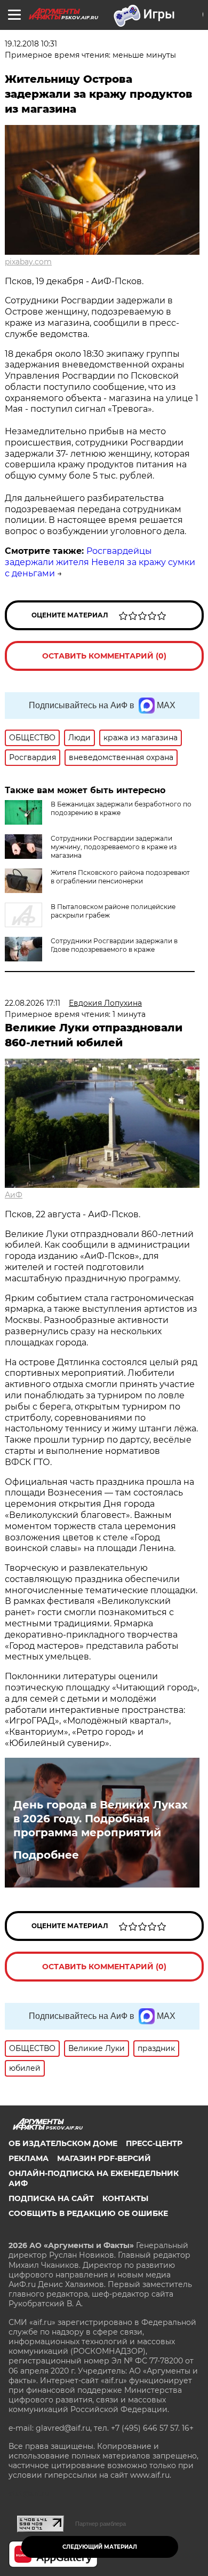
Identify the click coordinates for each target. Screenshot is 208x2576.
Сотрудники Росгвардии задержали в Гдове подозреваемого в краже (114, 945)
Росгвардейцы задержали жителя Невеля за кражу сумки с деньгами (100, 562)
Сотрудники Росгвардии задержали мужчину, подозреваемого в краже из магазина (114, 847)
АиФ (14, 1195)
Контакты (125, 2198)
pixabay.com (28, 262)
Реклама (29, 2158)
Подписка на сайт (51, 2198)
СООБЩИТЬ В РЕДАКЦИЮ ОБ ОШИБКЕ (88, 2213)
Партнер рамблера (101, 2524)
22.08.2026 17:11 (33, 1003)
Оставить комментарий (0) (104, 656)
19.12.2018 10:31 (31, 44)
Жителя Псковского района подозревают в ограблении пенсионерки (120, 877)
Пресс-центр (154, 2143)
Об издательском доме (63, 2143)
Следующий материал (100, 2547)
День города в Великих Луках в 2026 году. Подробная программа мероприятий (101, 1819)
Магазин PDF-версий (104, 2158)
